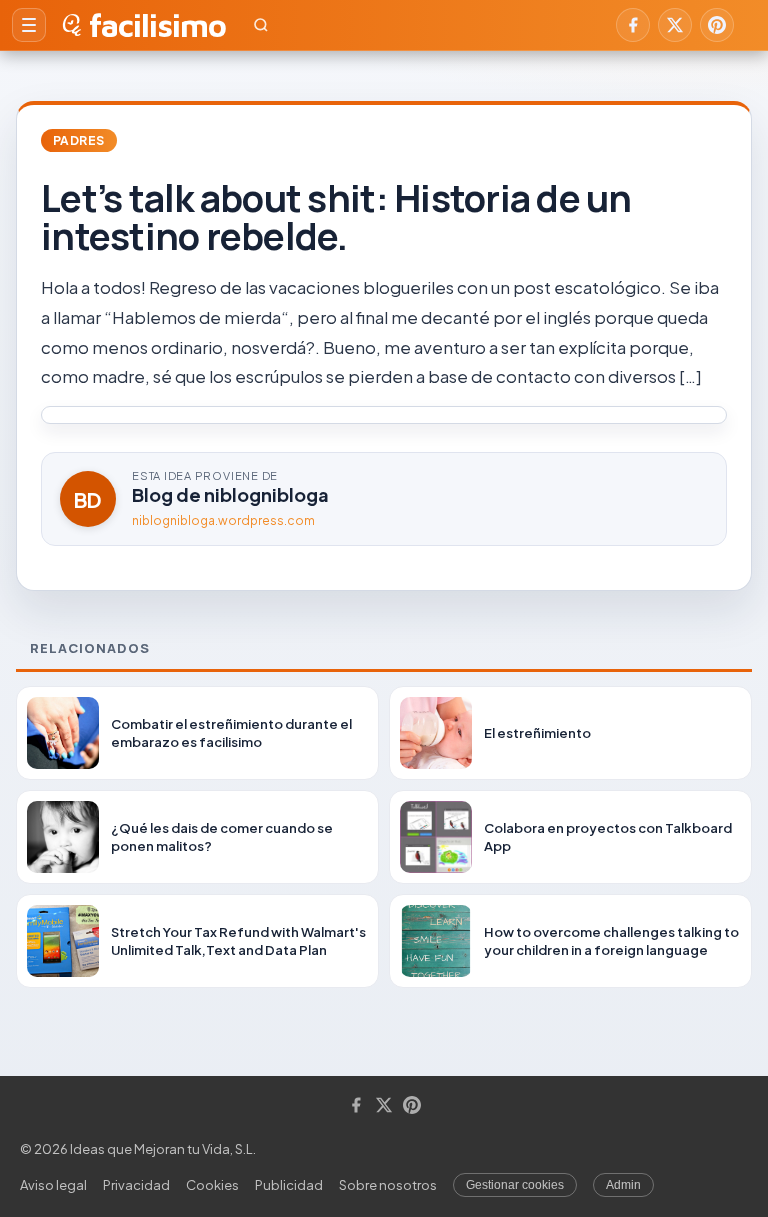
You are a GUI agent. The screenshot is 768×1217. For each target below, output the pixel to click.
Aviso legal (53, 1185)
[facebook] (633, 25)
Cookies (212, 1185)
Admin (623, 1185)
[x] (675, 25)
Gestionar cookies (515, 1185)
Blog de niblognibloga (230, 494)
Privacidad (136, 1185)
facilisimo (157, 25)
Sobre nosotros (388, 1185)
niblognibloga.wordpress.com (223, 520)
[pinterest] (717, 25)
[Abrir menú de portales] (29, 25)
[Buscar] (261, 25)
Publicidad (289, 1185)
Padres (79, 140)
